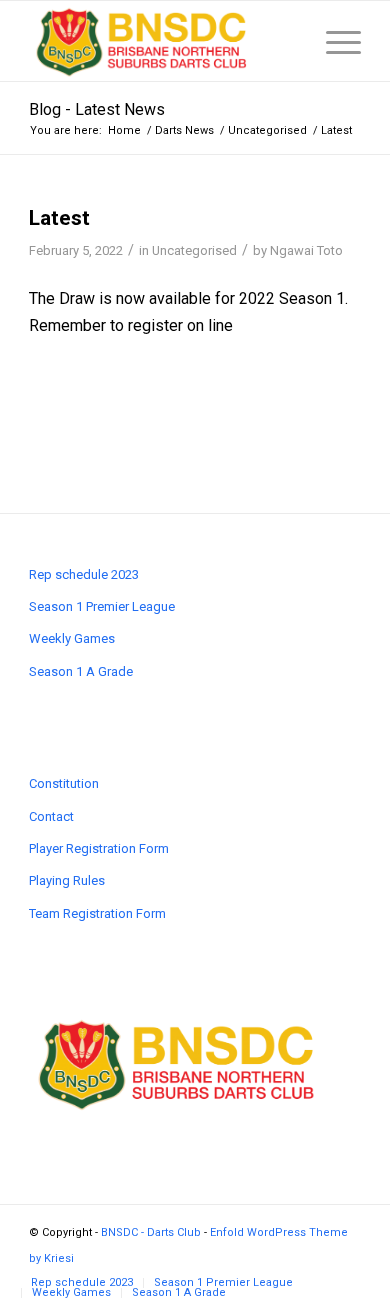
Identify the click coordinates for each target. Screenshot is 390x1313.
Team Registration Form (97, 913)
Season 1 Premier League (102, 606)
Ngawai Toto (306, 250)
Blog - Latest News (97, 109)
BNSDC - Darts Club (151, 1232)
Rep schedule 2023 (84, 574)
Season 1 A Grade (81, 671)
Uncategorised (194, 250)
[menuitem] (82, 1283)
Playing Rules (67, 880)
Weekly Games (72, 638)
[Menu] (333, 41)
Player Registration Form (99, 848)
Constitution (64, 783)
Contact (51, 816)
